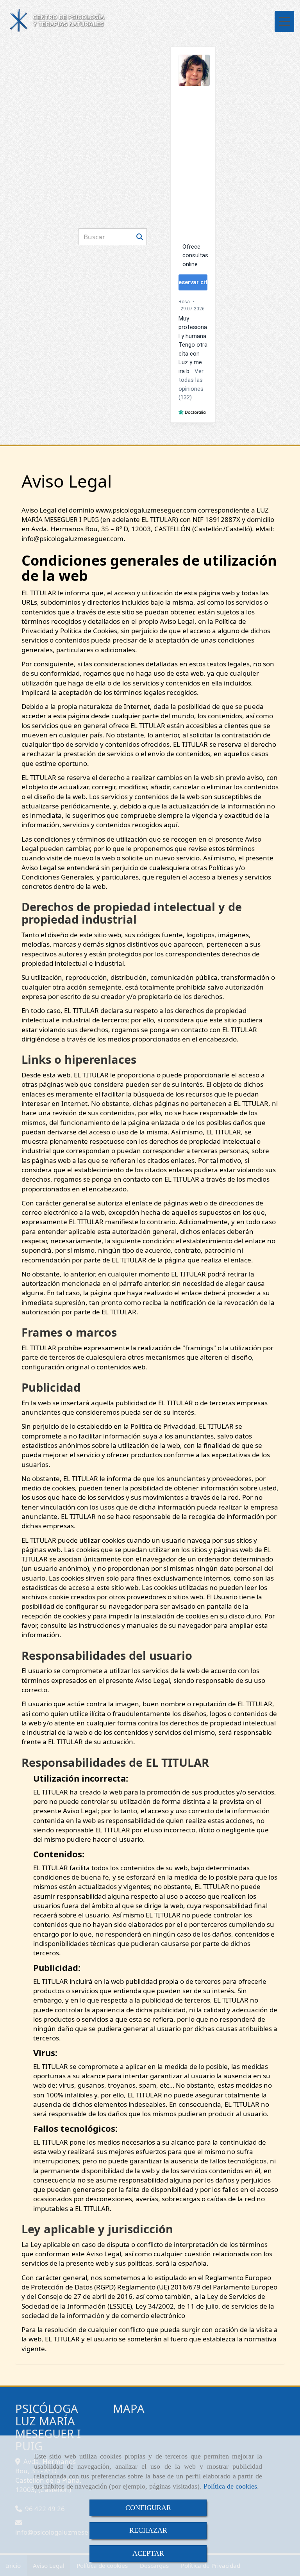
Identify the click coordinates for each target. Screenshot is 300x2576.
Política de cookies (230, 2486)
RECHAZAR (148, 2530)
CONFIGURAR (148, 2508)
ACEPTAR (148, 2553)
